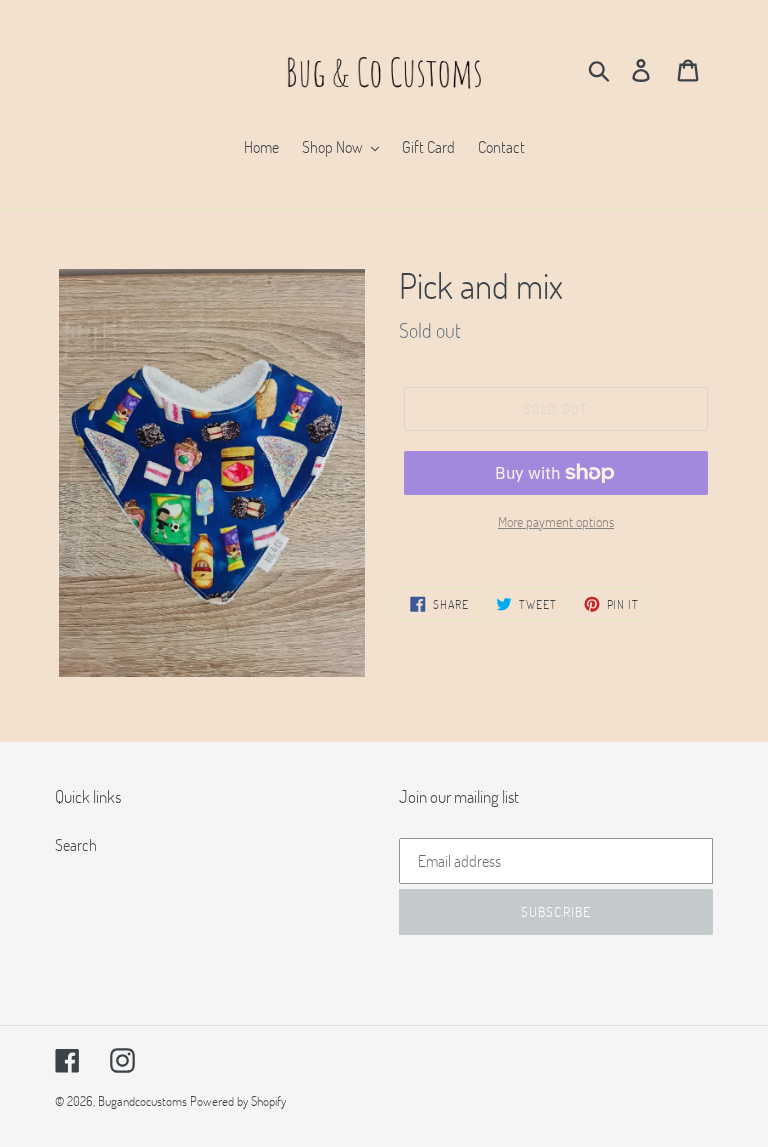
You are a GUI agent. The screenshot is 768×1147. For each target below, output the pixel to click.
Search (76, 844)
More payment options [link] (556, 521)
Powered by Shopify (238, 1101)
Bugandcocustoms (142, 1101)
